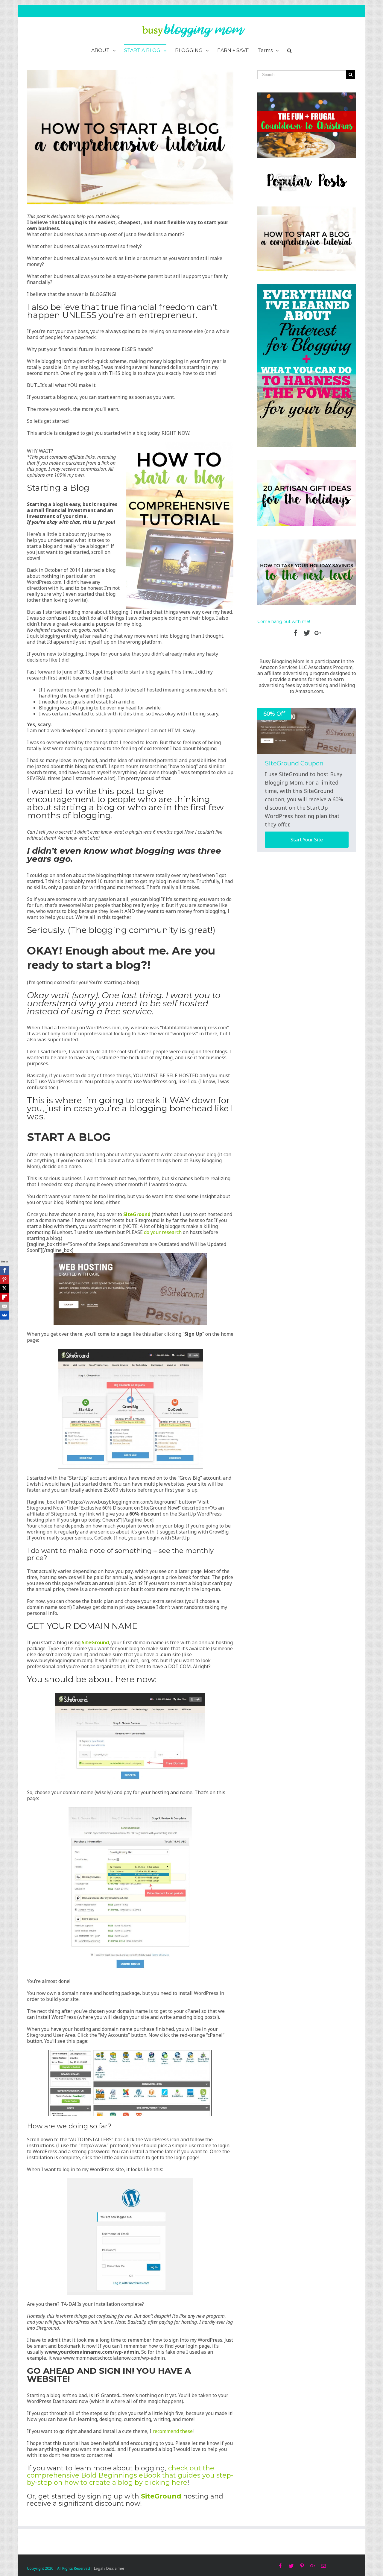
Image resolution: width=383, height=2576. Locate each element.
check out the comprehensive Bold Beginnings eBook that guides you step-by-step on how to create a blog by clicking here (130, 2475)
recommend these (173, 2431)
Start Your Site (307, 840)
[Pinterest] (4, 1279)
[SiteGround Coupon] (307, 731)
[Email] (4, 1306)
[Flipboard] (4, 1297)
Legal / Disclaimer (109, 2568)
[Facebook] (4, 1270)
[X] (4, 1288)
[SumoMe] (4, 1315)
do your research (163, 1232)
